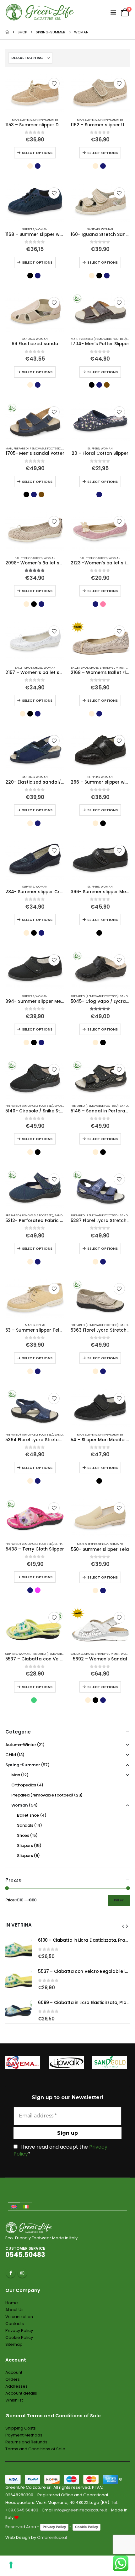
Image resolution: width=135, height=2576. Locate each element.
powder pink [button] (103, 604)
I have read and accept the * (60, 2150)
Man (15, 120)
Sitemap (14, 2344)
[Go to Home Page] (7, 32)
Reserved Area (21, 2527)
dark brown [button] (107, 385)
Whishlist (14, 2400)
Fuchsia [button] (38, 1590)
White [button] (45, 714)
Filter (119, 1900)
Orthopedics (24, 1785)
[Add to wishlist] (54, 83)
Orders (13, 2379)
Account (14, 2372)
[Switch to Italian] (26, 2206)
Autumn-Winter (21, 1745)
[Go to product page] (35, 93)
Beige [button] (30, 166)
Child (11, 1755)
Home (12, 2303)
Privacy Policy (19, 2330)
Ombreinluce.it (52, 2537)
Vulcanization (19, 2317)
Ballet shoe (23, 558)
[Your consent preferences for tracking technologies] (11, 2565)
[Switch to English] (14, 2206)
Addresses (16, 2386)
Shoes (38, 558)
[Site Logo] (40, 12)
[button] (95, 12)
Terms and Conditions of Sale (35, 2449)
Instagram (22, 2273)
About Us (14, 2310)
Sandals (94, 229)
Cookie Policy (19, 2337)
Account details (21, 2393)
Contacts (15, 2324)
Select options (37, 153)
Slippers (26, 120)
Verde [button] (34, 1700)
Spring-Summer (46, 120)
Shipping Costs (21, 2428)
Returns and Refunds (26, 2442)
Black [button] (30, 276)
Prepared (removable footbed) (103, 339)
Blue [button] (38, 166)
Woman (41, 229)
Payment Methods (24, 2435)
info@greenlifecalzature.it (81, 2510)
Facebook (11, 2273)
